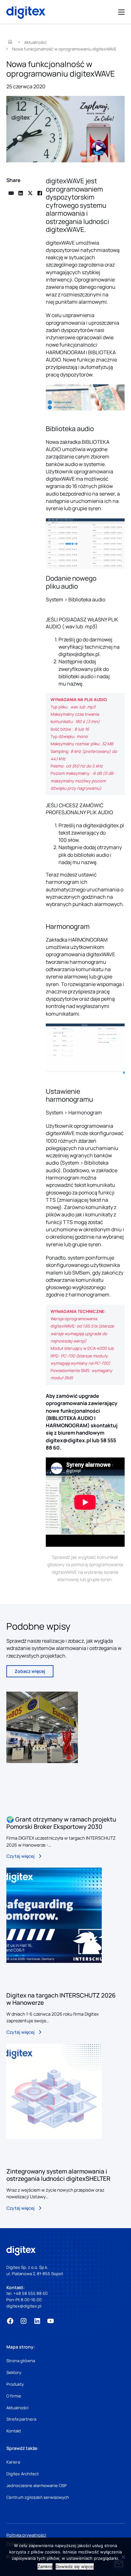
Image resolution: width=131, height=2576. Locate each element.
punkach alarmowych (98, 904)
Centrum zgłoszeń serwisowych (38, 2497)
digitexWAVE (60, 243)
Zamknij (45, 2566)
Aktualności (17, 2408)
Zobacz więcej (30, 1671)
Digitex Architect (23, 2474)
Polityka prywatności (26, 2535)
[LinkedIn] (21, 193)
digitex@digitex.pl (79, 654)
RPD (55, 1356)
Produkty (15, 2384)
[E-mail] (11, 193)
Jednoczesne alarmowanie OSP (37, 2485)
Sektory (14, 2372)
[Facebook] (40, 193)
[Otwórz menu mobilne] (121, 12)
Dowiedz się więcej (75, 2566)
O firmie (14, 2396)
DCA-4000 (97, 1348)
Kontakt (14, 2431)
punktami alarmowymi (81, 302)
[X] (30, 193)
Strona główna (21, 2361)
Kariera (13, 2462)
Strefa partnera (21, 2419)
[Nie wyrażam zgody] (123, 2557)
